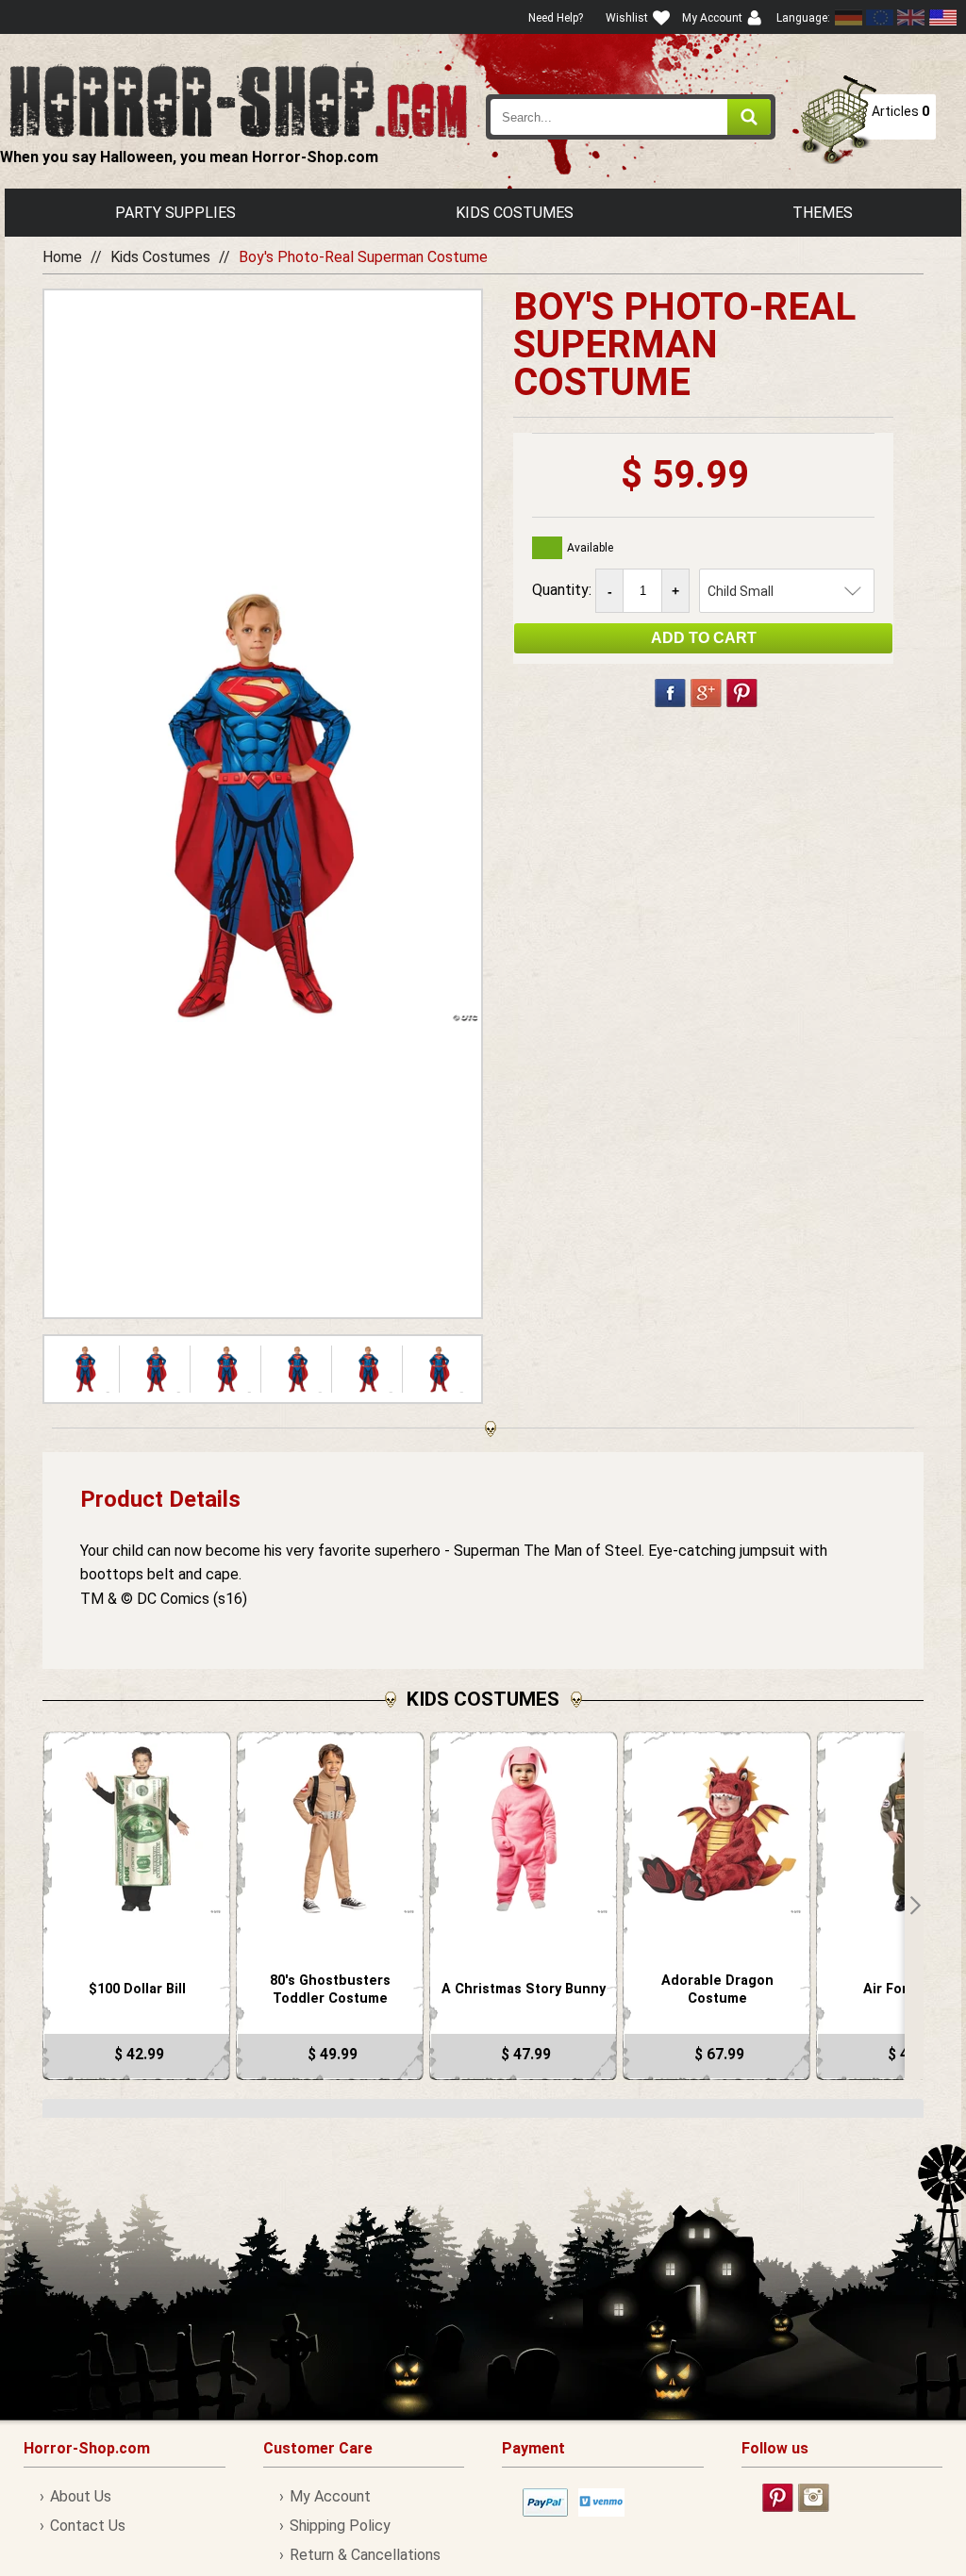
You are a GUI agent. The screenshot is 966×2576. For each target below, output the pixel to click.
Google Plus (706, 693)
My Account (330, 2496)
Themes (823, 213)
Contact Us (88, 2526)
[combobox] (631, 117)
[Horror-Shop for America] (942, 17)
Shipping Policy (340, 2526)
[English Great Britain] (911, 17)
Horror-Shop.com (238, 100)
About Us (81, 2496)
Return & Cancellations (365, 2555)
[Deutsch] (849, 17)
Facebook (670, 693)
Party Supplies (175, 213)
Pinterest (742, 693)
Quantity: (564, 590)
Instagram (814, 2498)
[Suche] (749, 117)
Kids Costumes (515, 213)
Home (62, 257)
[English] (880, 17)
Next (914, 1906)
